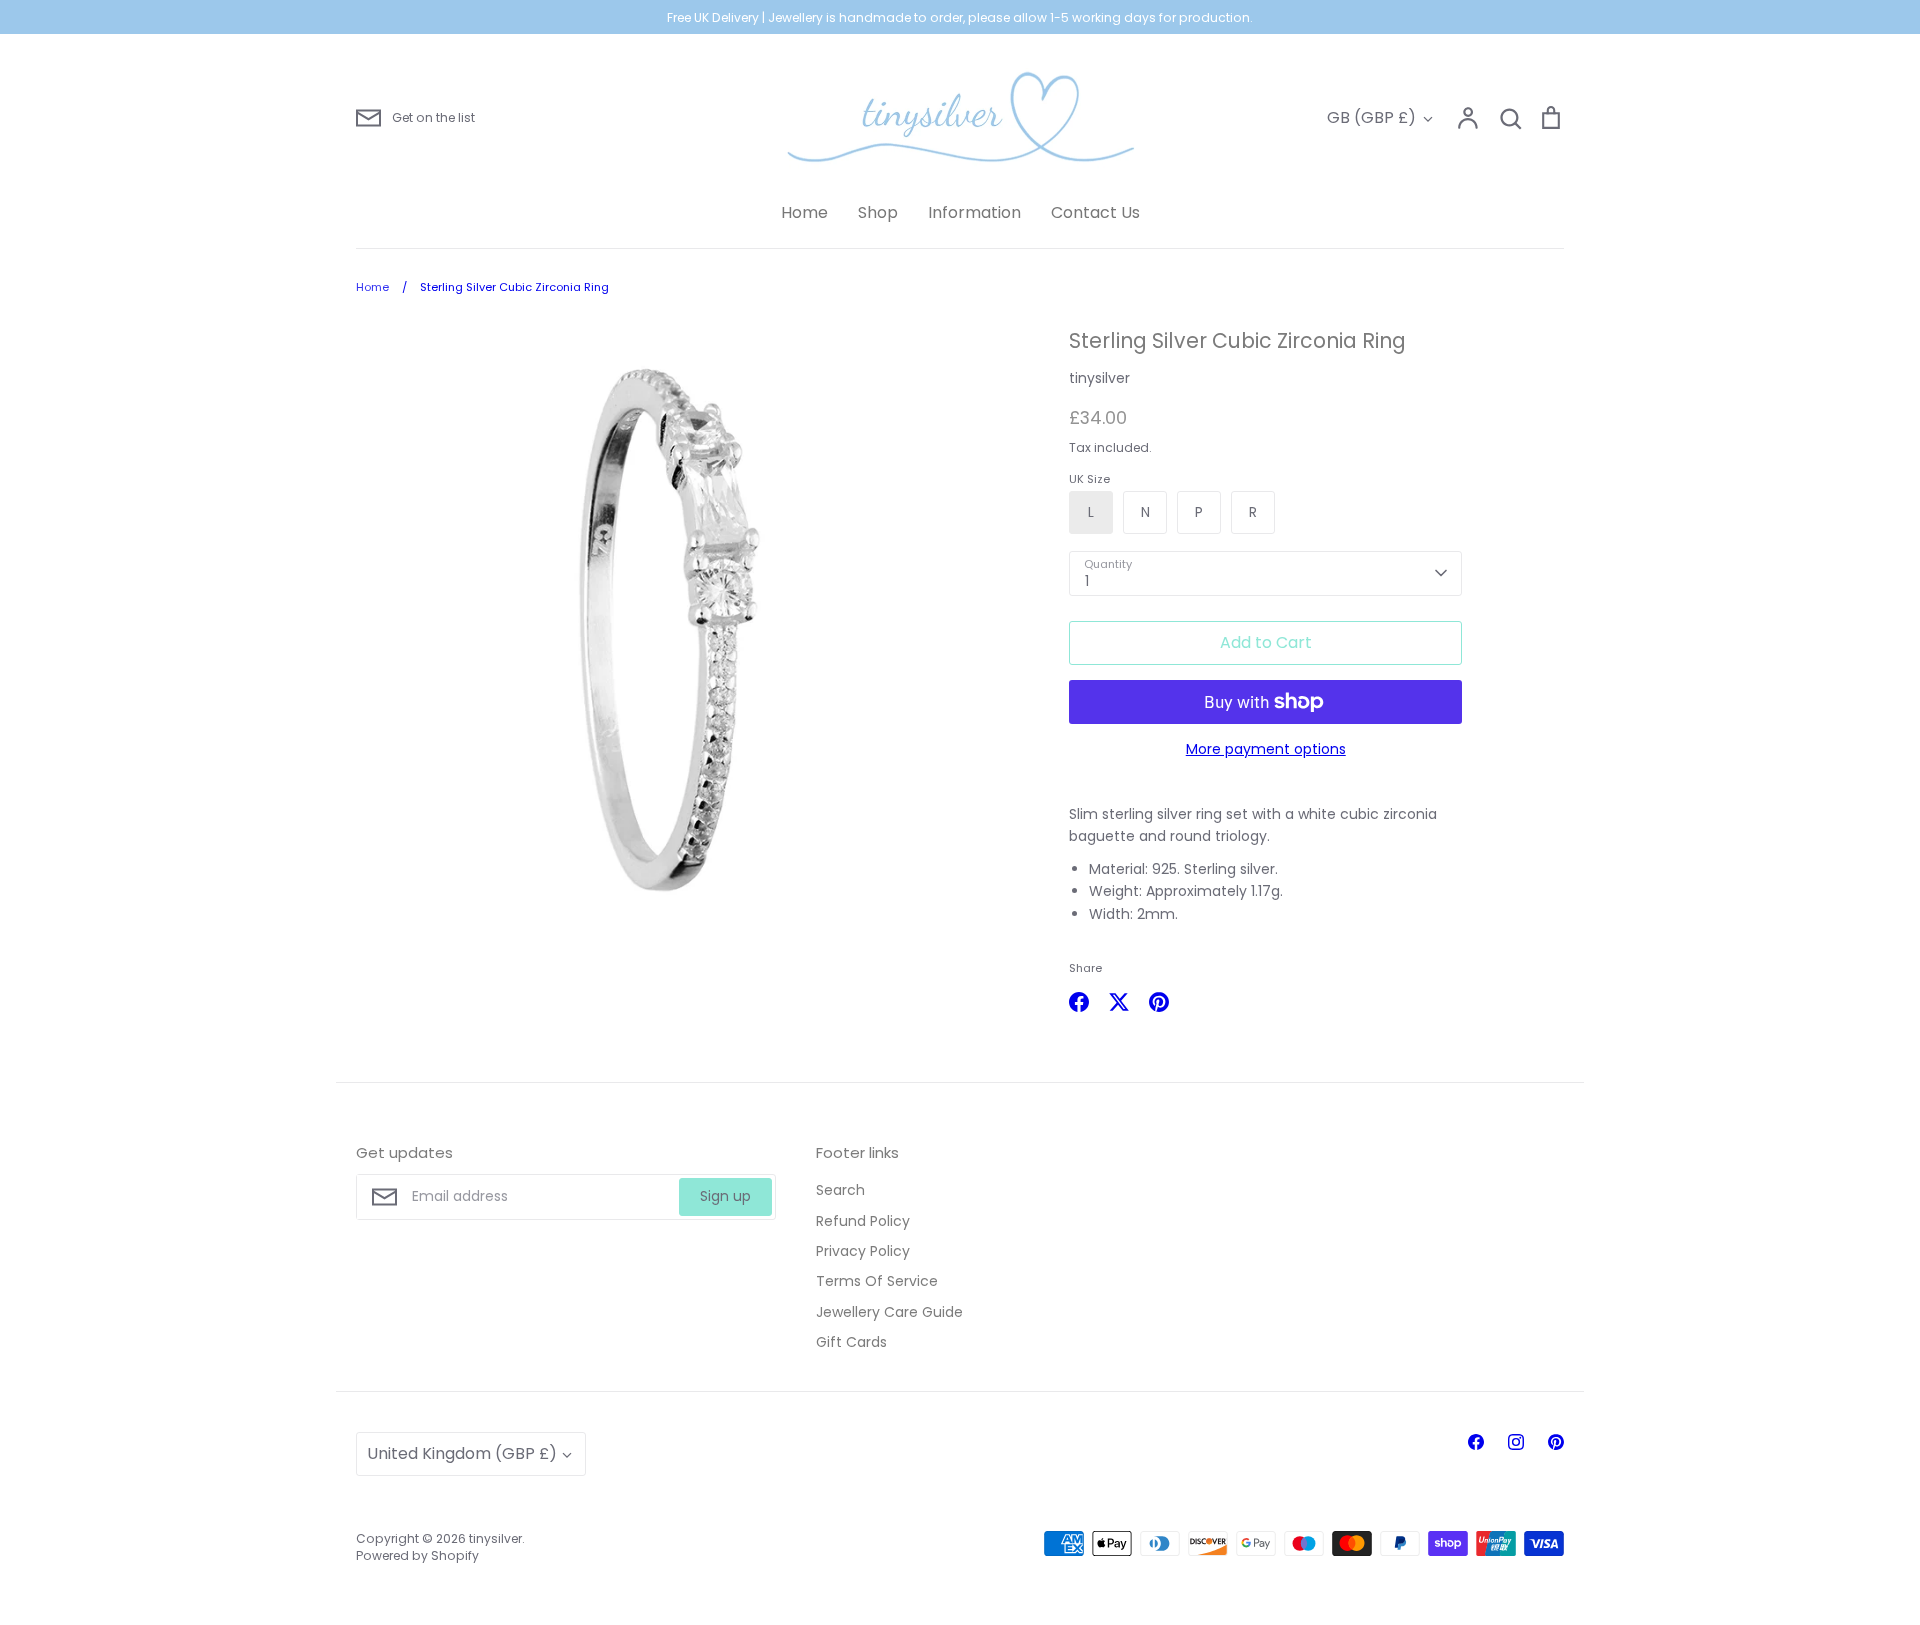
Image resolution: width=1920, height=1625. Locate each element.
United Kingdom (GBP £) (462, 1453)
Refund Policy (863, 1221)
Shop (878, 212)
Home (804, 212)
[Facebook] (1476, 1442)
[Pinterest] (1556, 1442)
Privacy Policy (863, 1251)
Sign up (725, 1196)
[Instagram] (1516, 1442)
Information (974, 212)
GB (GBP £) (1371, 117)
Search (840, 1190)
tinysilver (1099, 378)
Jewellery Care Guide (889, 1312)
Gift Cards (851, 1342)
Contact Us (1095, 212)
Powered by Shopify (417, 1555)
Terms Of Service (877, 1281)
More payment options (1266, 749)
